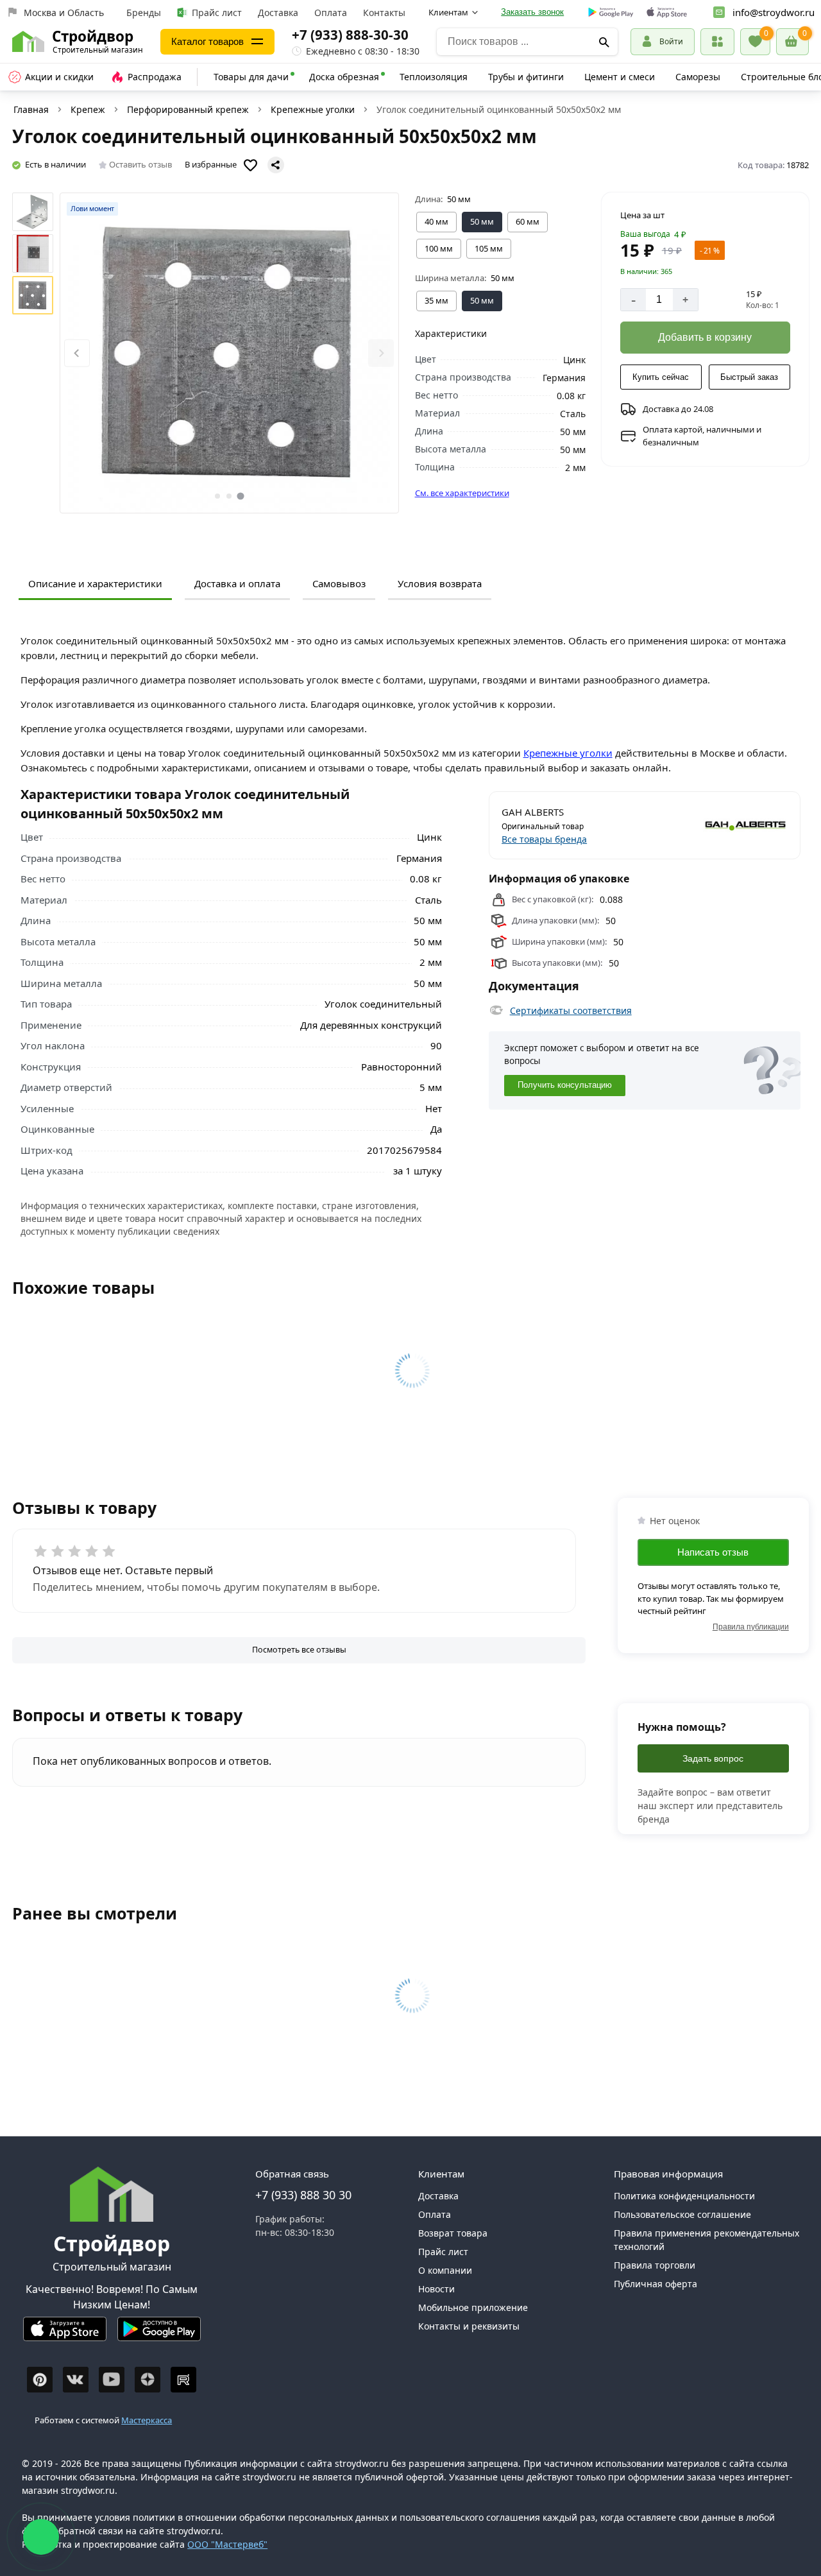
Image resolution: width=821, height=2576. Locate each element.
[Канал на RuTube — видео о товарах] (183, 2380)
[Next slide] (381, 353)
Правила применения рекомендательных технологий (707, 2240)
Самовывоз (339, 583)
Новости (436, 2289)
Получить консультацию (565, 1085)
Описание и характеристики (95, 583)
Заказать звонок (532, 12)
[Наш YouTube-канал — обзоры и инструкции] (112, 2380)
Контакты (384, 13)
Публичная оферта (656, 2284)
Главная (31, 109)
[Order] (717, 41)
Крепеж (88, 109)
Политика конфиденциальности (684, 2196)
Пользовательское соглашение (682, 2214)
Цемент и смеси (620, 77)
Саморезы (698, 77)
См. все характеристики (462, 493)
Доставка (278, 13)
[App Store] (65, 2334)
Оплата (331, 13)
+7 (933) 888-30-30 (350, 35)
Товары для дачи (251, 77)
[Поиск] (604, 42)
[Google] (611, 13)
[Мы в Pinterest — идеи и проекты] (40, 2380)
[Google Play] (159, 2334)
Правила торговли (655, 2265)
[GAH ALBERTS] (717, 825)
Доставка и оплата (237, 583)
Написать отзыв (713, 1552)
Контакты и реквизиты (469, 2326)
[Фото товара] (229, 353)
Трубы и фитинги (526, 77)
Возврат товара (453, 2233)
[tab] (217, 496)
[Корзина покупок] (792, 42)
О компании (445, 2270)
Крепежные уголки (313, 109)
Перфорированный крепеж (188, 109)
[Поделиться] (276, 165)
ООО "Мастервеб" (227, 2544)
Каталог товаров (207, 41)
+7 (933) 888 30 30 (303, 2195)
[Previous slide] (77, 353)
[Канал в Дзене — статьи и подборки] (148, 2380)
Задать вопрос (713, 1758)
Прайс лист (217, 13)
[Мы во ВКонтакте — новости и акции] (76, 2380)
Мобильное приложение (473, 2307)
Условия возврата (440, 583)
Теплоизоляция (434, 77)
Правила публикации (751, 1627)
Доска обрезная (344, 77)
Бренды (144, 13)
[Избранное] (755, 42)
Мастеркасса (147, 2420)
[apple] (667, 13)
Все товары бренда (544, 839)
